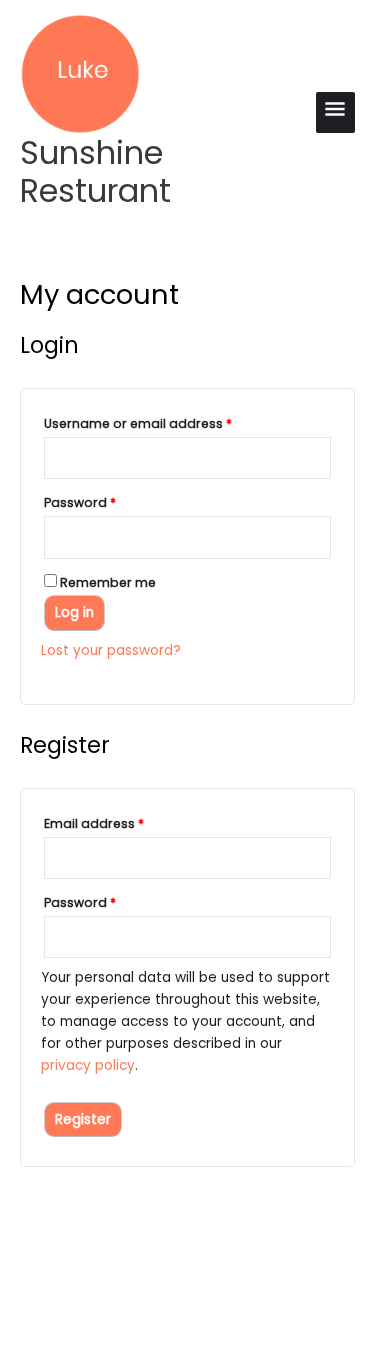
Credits (263, 1290)
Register (83, 1119)
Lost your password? (111, 650)
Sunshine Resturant (95, 171)
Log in (74, 612)
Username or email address (166, 423)
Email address (122, 823)
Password (108, 502)
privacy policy (88, 1065)
